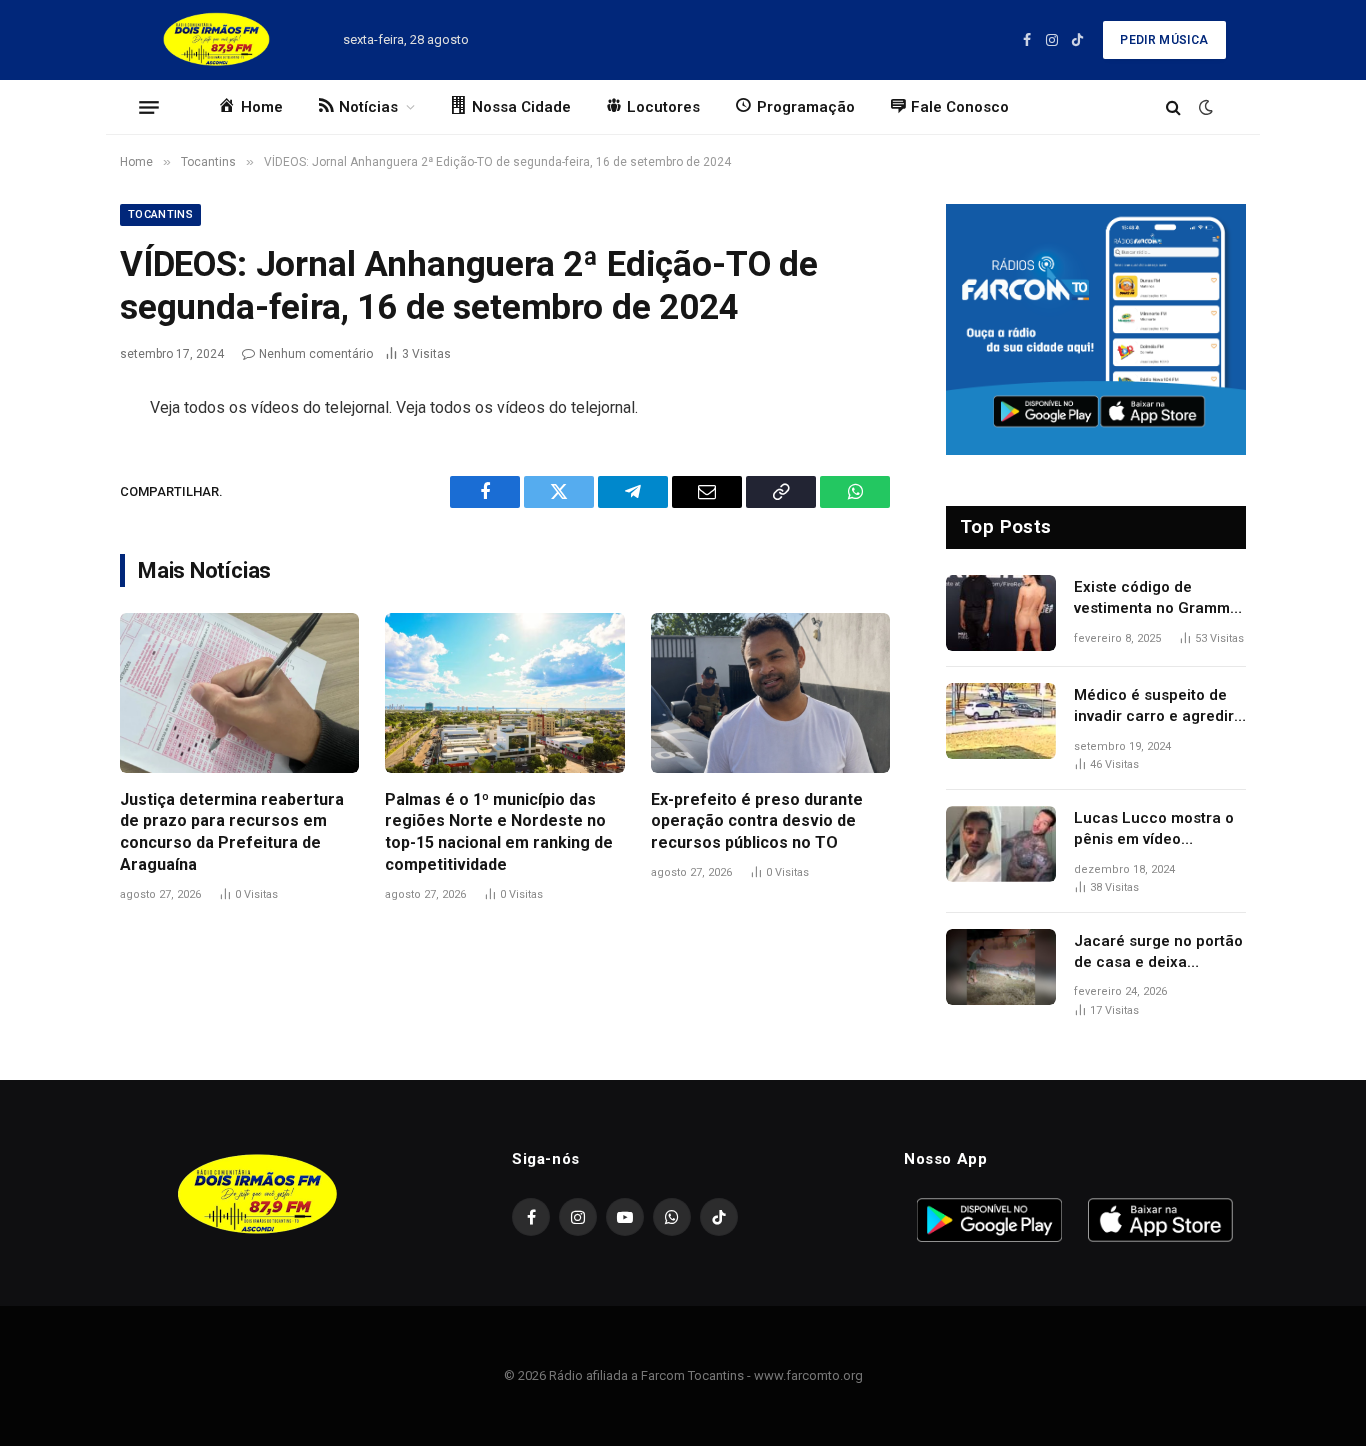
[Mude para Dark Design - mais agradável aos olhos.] (1204, 107)
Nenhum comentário (316, 354)
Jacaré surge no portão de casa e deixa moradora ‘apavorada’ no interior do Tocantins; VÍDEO (1158, 953)
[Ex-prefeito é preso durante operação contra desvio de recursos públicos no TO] (770, 693)
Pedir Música (1164, 40)
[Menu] (149, 107)
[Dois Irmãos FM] (216, 40)
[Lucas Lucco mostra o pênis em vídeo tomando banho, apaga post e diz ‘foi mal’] (1001, 844)
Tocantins (160, 214)
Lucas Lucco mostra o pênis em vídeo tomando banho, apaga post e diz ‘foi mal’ (1156, 830)
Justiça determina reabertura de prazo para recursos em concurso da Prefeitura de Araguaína (232, 832)
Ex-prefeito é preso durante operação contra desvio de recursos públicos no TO (757, 821)
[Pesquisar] (1173, 107)
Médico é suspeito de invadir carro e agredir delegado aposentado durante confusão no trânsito (1154, 707)
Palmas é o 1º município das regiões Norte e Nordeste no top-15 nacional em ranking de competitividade (499, 832)
